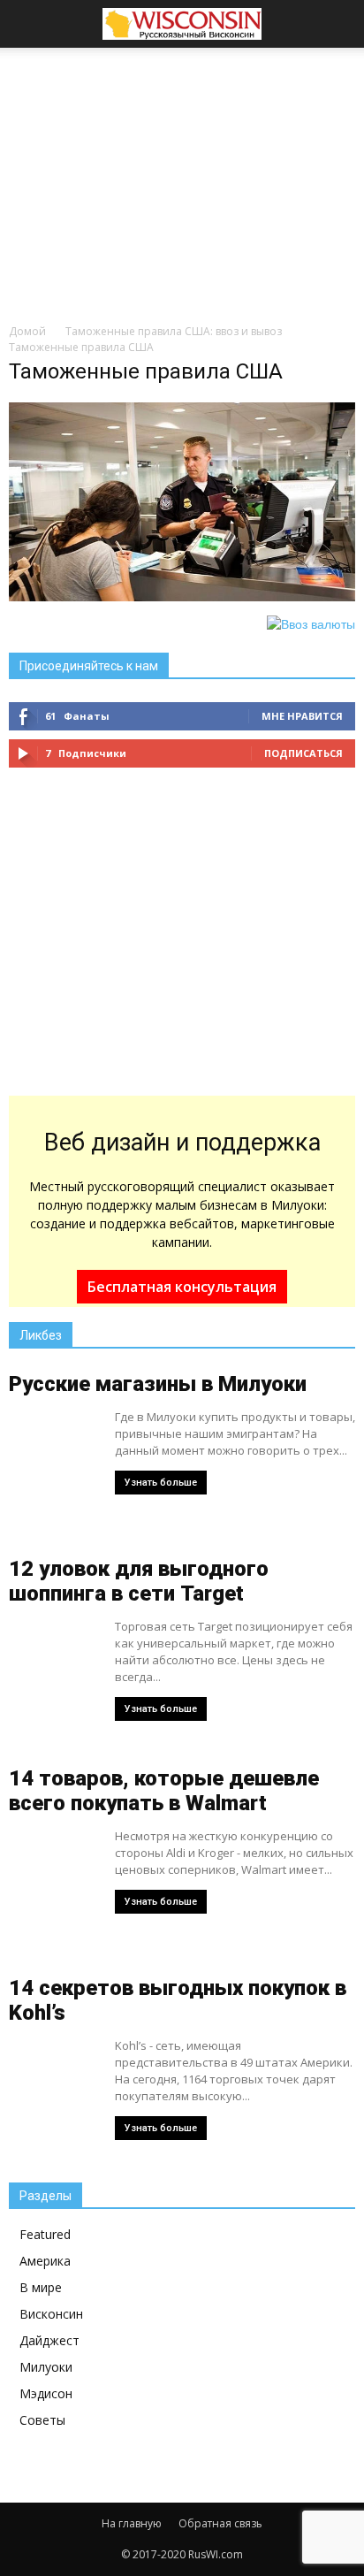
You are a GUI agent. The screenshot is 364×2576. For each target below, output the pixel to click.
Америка (45, 2261)
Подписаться (303, 753)
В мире (41, 2287)
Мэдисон (46, 2393)
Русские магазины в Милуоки (158, 1384)
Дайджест (49, 2340)
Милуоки (46, 2367)
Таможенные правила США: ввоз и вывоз (174, 331)
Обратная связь (220, 2523)
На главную (132, 2523)
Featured (45, 2234)
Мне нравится (302, 716)
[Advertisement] (182, 180)
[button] (339, 24)
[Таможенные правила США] (182, 597)
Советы (42, 2420)
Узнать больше (161, 1483)
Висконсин (51, 2314)
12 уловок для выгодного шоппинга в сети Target (139, 1581)
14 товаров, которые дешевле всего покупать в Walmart (164, 1791)
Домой (27, 331)
